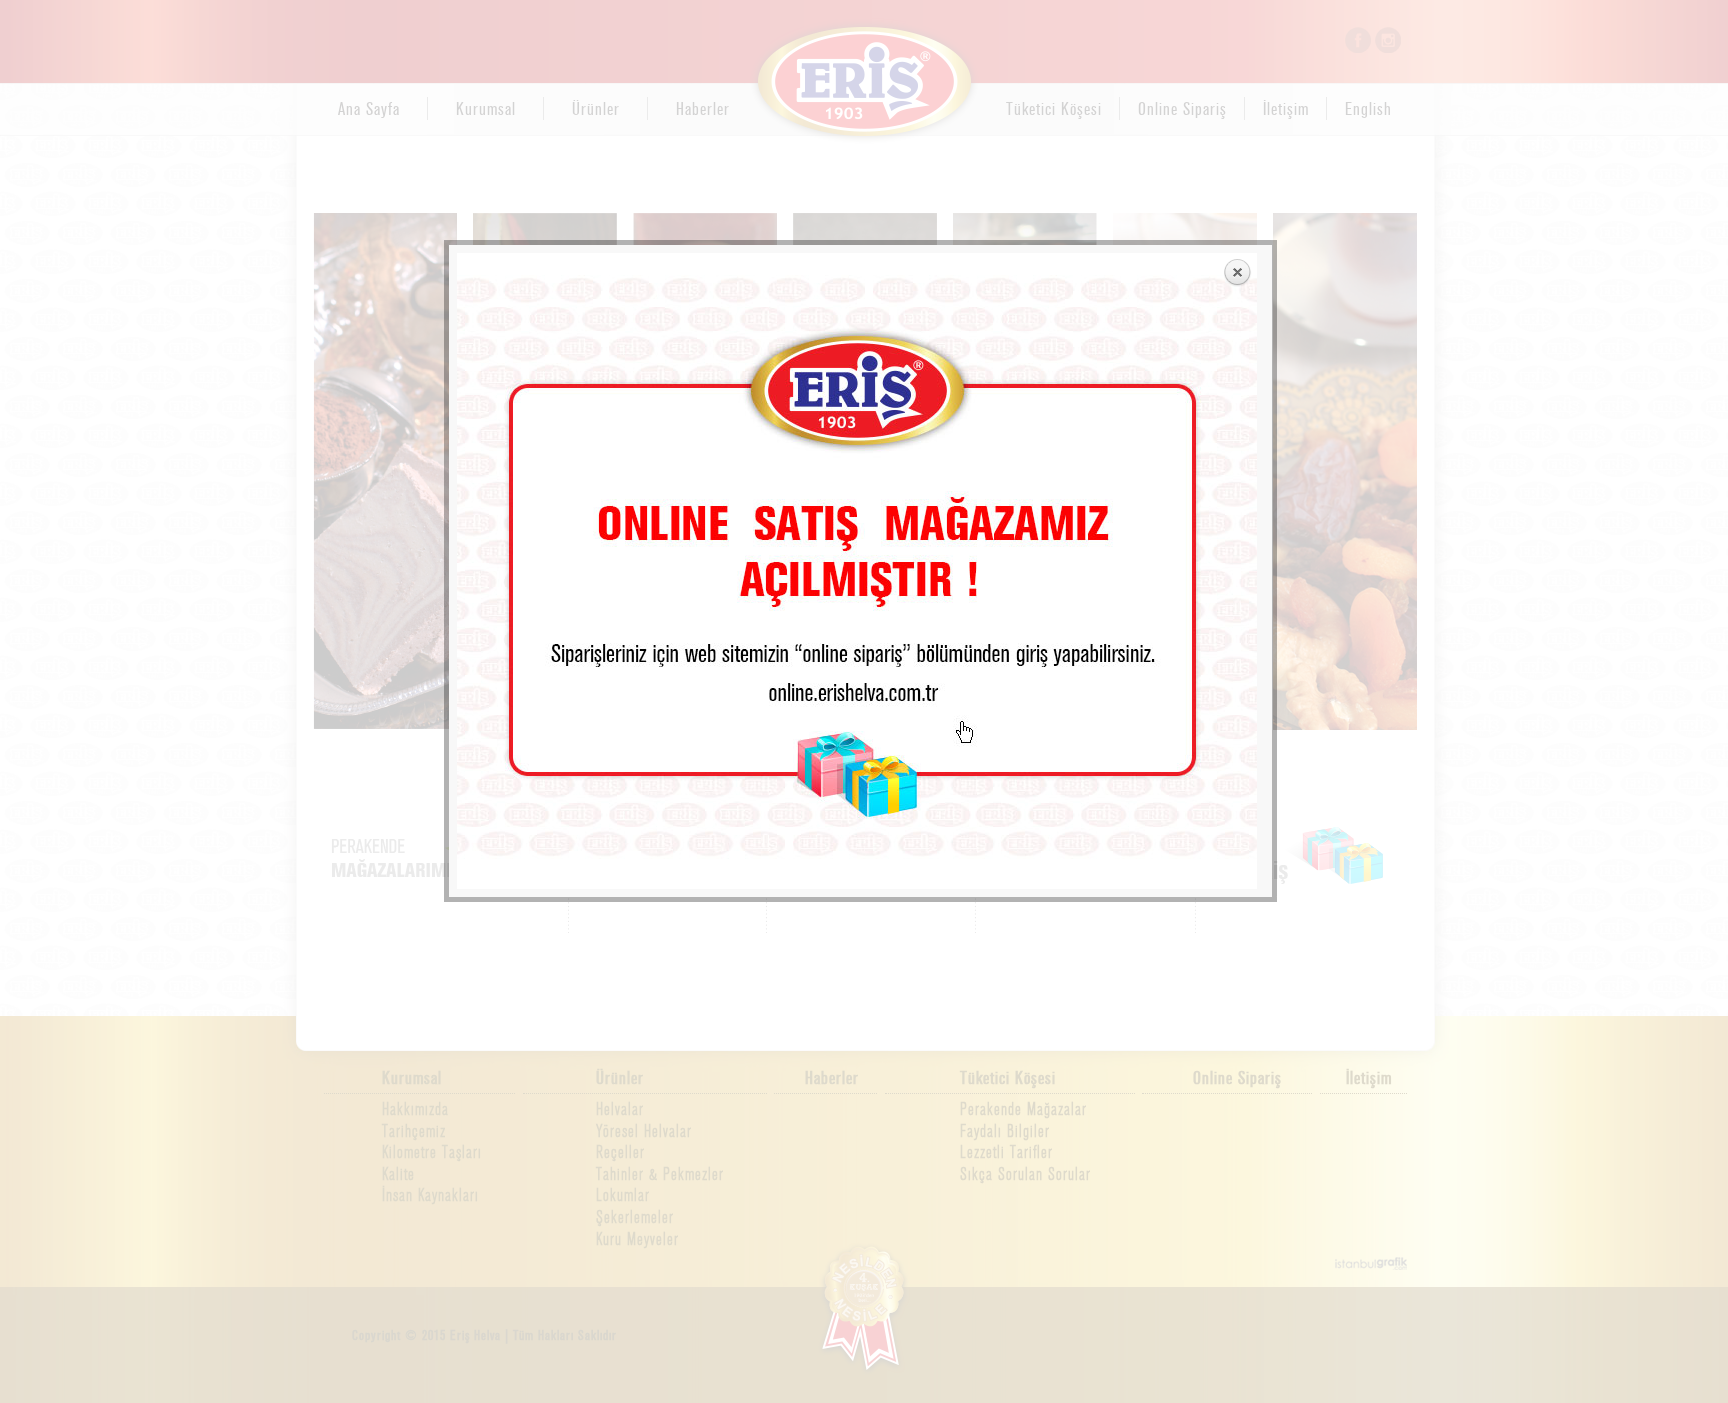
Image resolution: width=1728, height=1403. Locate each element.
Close (1237, 273)
